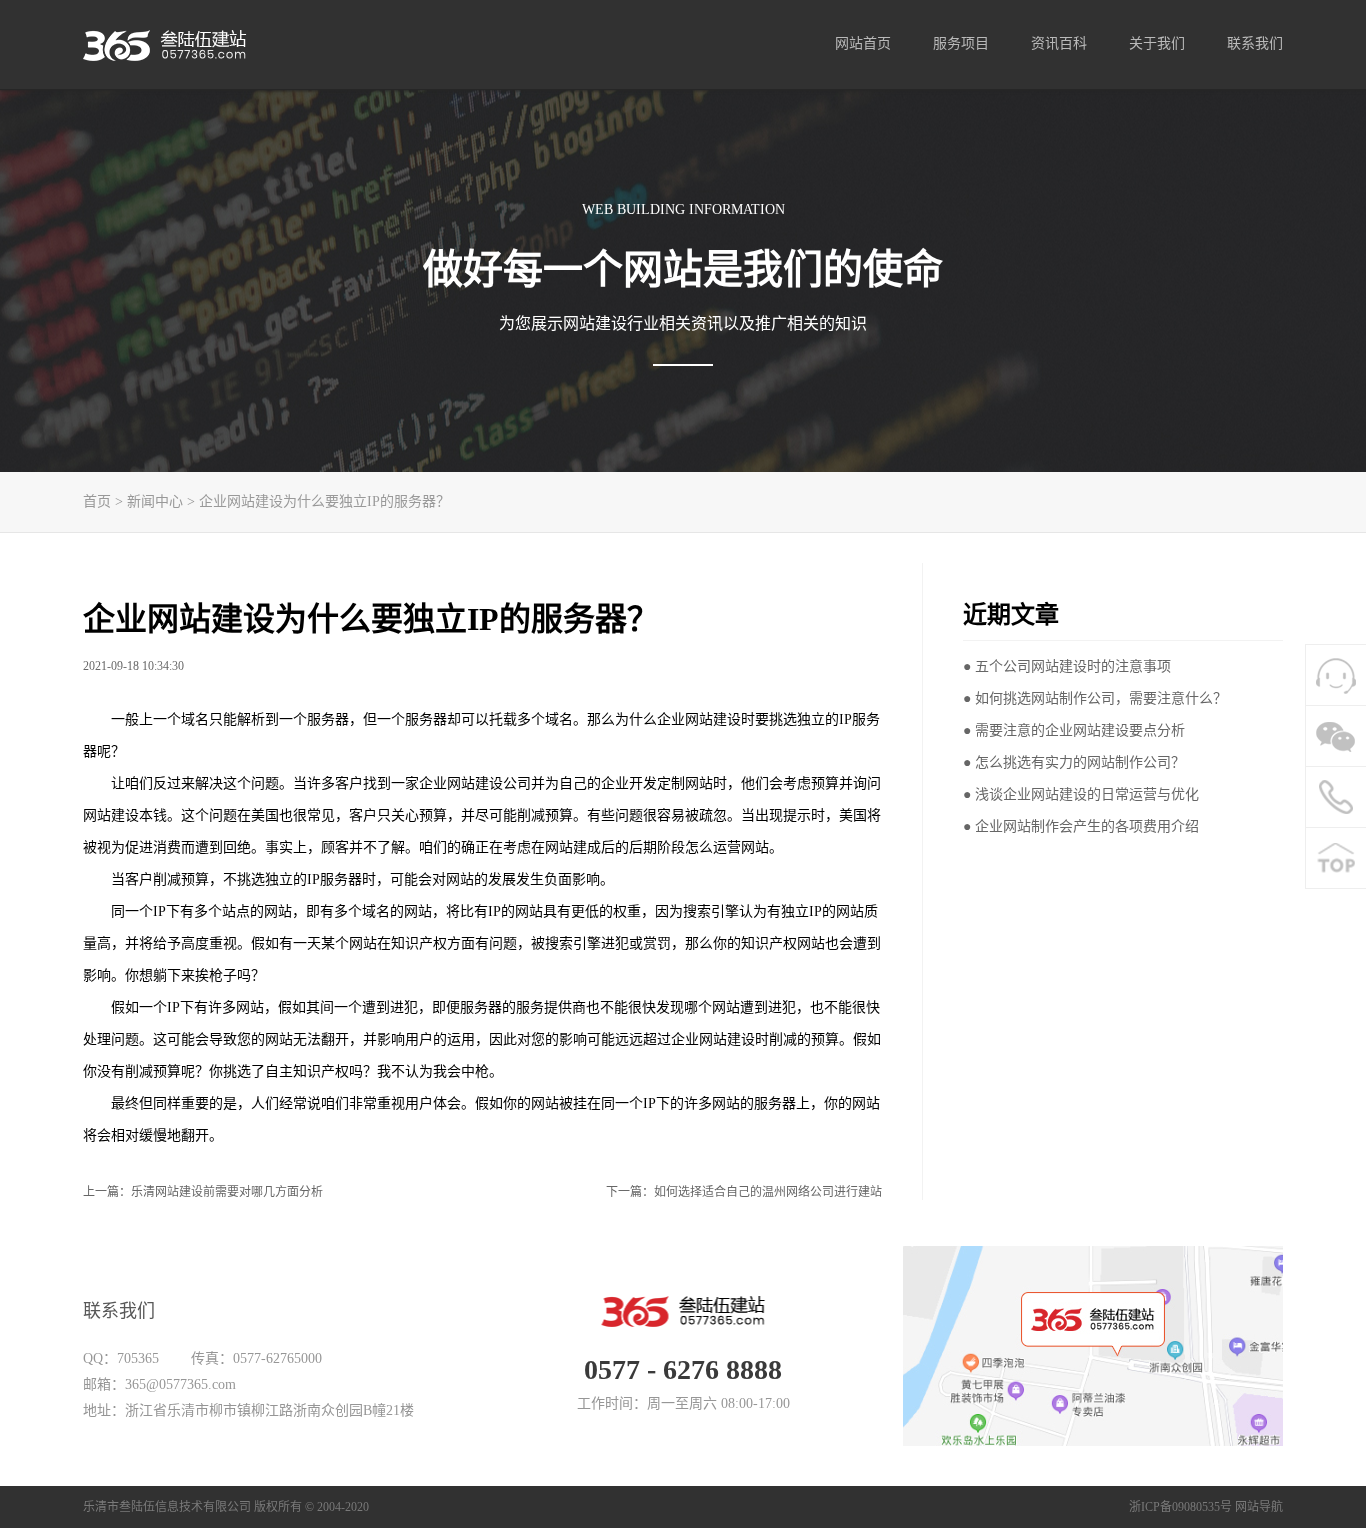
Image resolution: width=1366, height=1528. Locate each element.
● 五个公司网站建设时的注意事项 (1067, 666)
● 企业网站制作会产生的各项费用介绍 (1081, 826)
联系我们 (1255, 43)
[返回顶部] (1336, 858)
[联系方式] (1336, 797)
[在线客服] (1336, 675)
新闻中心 (155, 501)
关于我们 (1157, 43)
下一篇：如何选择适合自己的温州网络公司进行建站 (744, 1192)
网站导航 (1259, 1507)
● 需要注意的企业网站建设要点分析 (1074, 730)
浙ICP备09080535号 (1180, 1507)
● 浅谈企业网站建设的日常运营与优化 (1081, 794)
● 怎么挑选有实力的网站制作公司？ (1074, 762)
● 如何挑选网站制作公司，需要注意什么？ (1095, 698)
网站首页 (863, 43)
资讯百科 (1059, 43)
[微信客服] (1336, 736)
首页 (97, 501)
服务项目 (961, 43)
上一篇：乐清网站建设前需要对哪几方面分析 (203, 1192)
